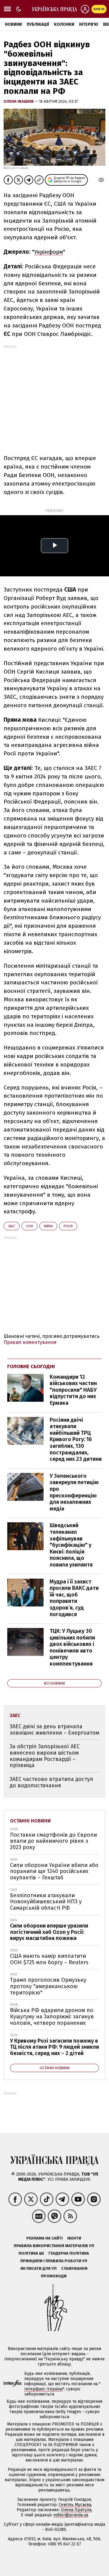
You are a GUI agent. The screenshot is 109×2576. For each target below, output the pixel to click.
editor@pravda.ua (71, 2515)
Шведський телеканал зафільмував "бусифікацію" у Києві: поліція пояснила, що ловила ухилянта (71, 1545)
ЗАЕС (12, 1226)
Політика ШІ (31, 2253)
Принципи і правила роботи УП (54, 2261)
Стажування (74, 2268)
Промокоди (54, 2276)
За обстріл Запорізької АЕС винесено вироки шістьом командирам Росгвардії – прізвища (45, 1756)
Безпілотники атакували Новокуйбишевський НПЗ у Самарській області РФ (46, 1902)
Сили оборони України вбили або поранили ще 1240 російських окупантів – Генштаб (54, 1871)
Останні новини (30, 1821)
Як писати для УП (38, 2268)
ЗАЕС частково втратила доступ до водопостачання (51, 1782)
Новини (13, 24)
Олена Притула (76, 2510)
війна (48, 1226)
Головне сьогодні (31, 1366)
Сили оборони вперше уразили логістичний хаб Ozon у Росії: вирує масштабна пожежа (49, 1932)
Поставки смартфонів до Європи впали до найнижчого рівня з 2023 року (53, 1841)
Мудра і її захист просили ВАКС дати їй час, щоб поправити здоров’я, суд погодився (74, 1598)
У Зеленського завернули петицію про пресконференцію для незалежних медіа (74, 1492)
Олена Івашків (19, 101)
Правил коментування (30, 1342)
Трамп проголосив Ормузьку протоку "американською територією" (48, 1986)
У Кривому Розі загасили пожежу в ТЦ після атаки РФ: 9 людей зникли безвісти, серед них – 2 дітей (54, 2047)
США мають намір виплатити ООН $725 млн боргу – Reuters (49, 1959)
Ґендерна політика (69, 2253)
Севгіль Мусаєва (75, 2505)
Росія (68, 1226)
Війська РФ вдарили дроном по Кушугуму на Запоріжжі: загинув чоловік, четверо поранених (52, 2016)
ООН (30, 1226)
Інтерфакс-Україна (43, 2389)
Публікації (38, 24)
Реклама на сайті (45, 2238)
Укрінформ (49, 252)
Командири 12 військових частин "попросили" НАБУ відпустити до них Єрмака (73, 1390)
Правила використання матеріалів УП (54, 2246)
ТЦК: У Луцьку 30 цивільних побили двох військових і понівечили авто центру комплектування (72, 1647)
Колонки (64, 24)
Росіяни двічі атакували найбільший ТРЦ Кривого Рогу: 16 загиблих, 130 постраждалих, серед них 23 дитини (76, 1440)
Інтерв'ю (89, 24)
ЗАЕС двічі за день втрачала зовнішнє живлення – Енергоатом (54, 1730)
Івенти (74, 2238)
